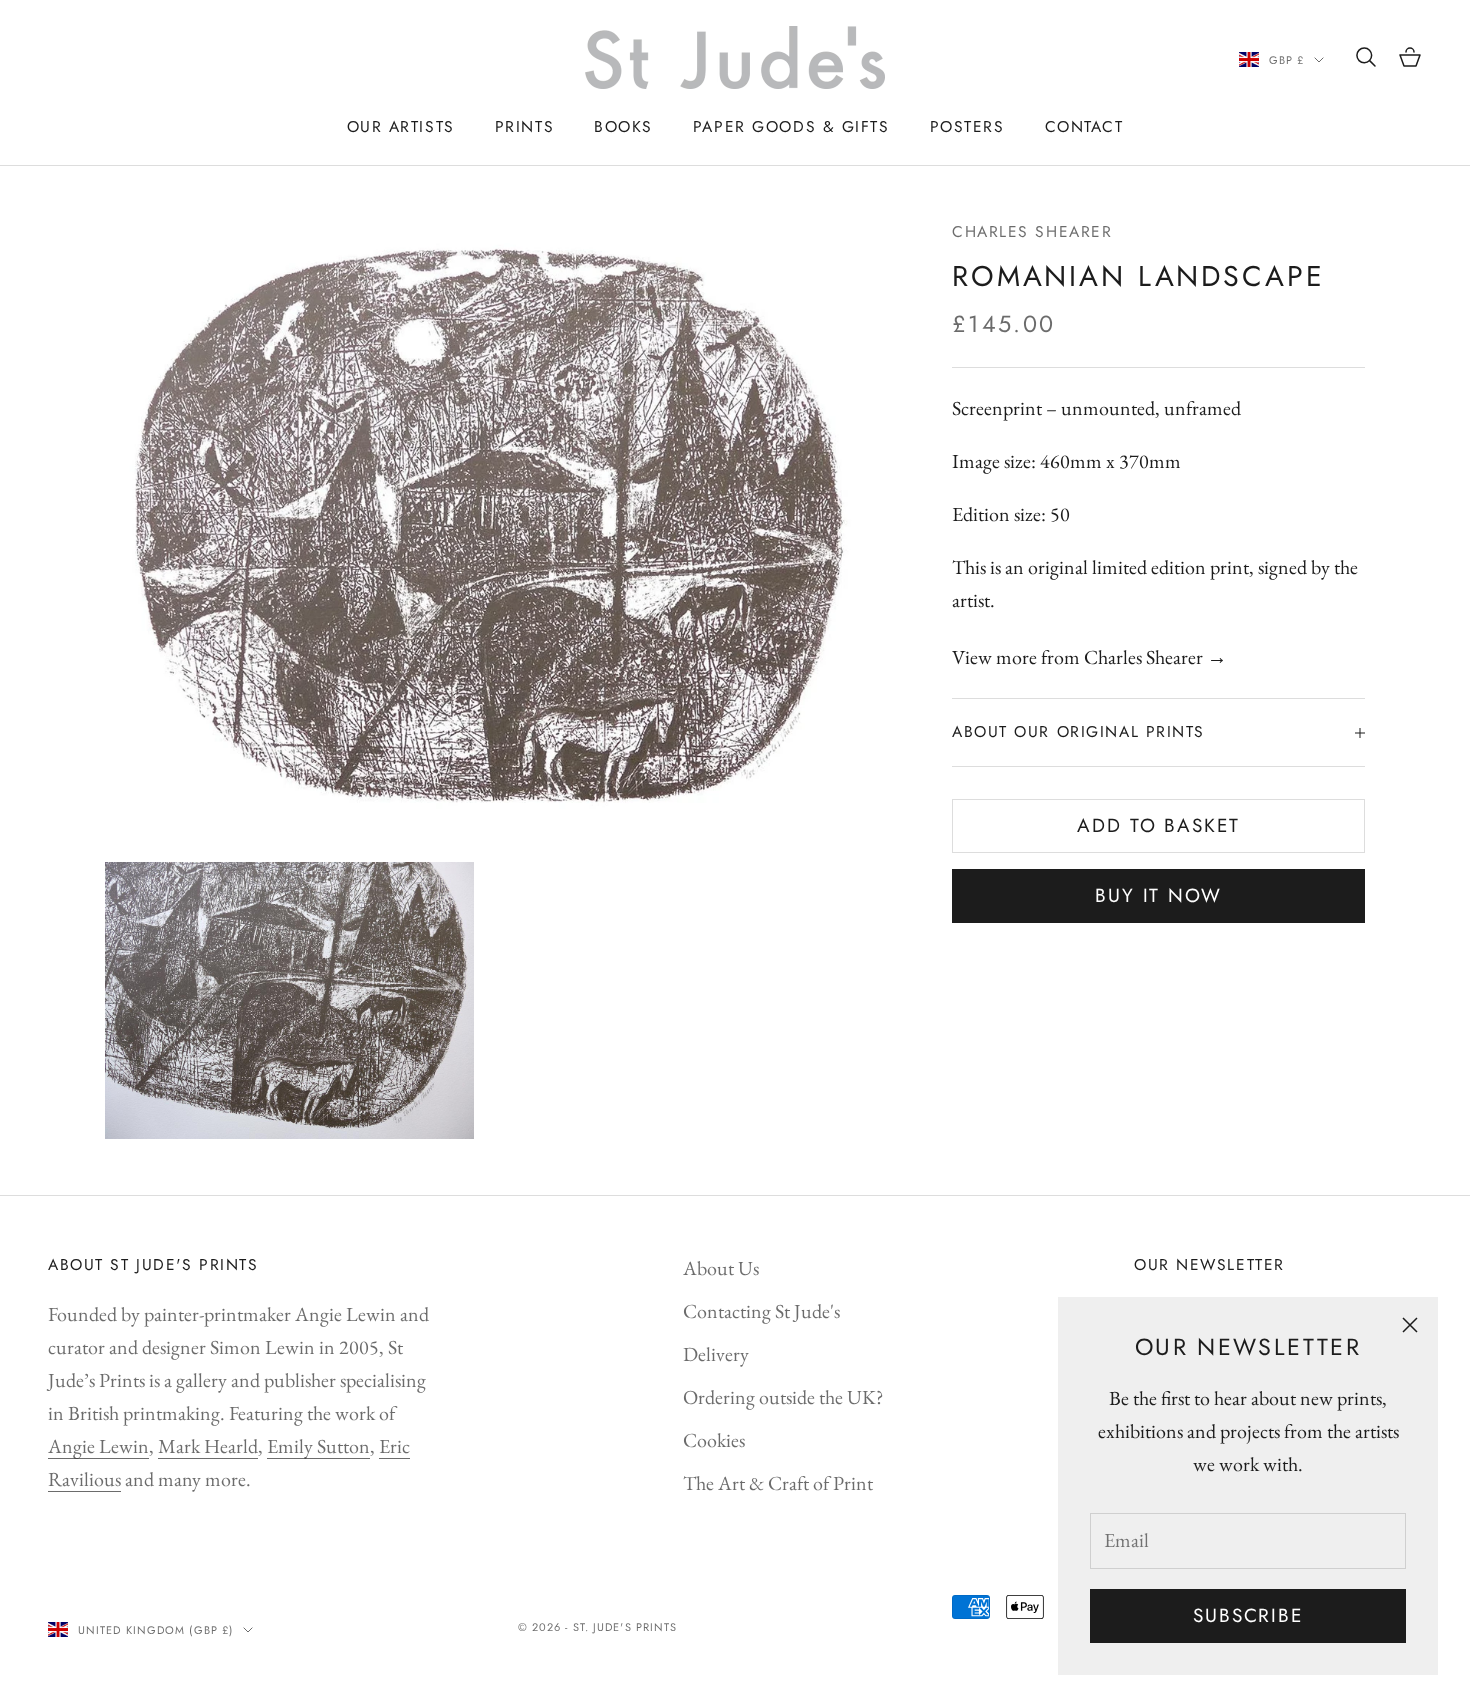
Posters (967, 126)
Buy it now (1158, 896)
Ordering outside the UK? (783, 1397)
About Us (721, 1268)
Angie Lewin (98, 1446)
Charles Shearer (1032, 231)
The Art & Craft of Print (778, 1483)
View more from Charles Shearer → (1089, 658)
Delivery (716, 1354)
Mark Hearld (208, 1446)
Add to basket (1158, 826)
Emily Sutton (318, 1446)
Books (623, 126)
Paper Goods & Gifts (791, 126)
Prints (524, 126)
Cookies (714, 1440)
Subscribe (1248, 1615)
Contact (1084, 126)
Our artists (401, 126)
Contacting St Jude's (761, 1311)
